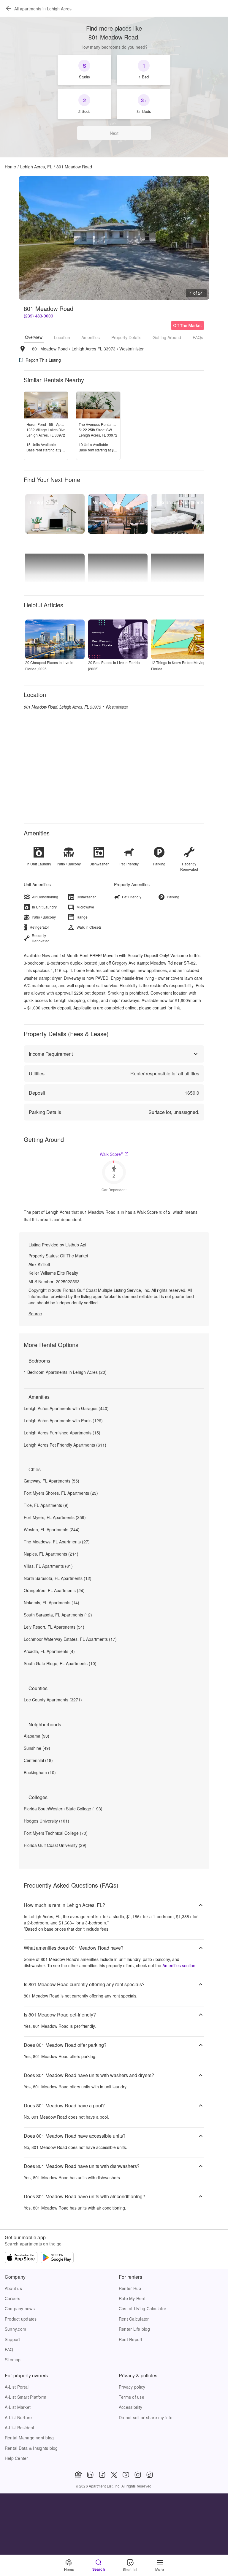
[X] (114, 2475)
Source (35, 1314)
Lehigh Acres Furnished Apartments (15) (62, 1433)
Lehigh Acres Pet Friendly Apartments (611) (65, 1445)
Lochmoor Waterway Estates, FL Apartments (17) (70, 1639)
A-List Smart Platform (26, 2397)
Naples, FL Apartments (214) (51, 1554)
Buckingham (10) (40, 1772)
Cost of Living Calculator (142, 2308)
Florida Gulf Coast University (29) (55, 1845)
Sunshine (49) (37, 1748)
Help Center (16, 2458)
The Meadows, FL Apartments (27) (57, 1542)
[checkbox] (84, 70)
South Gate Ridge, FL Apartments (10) (60, 1663)
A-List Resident (20, 2428)
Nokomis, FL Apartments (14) (52, 1603)
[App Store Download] (21, 2258)
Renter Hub (130, 2288)
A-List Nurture (18, 2417)
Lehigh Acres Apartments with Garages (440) (66, 1408)
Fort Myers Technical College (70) (56, 1833)
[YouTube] (126, 2475)
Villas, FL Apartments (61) (48, 1566)
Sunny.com (15, 2329)
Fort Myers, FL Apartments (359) (55, 1517)
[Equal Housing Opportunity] (78, 2475)
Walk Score (111, 1154)
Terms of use (132, 2397)
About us (13, 2288)
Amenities (91, 337)
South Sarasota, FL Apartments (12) (58, 1615)
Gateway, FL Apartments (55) (52, 1481)
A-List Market (18, 2407)
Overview (34, 337)
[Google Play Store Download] (57, 2258)
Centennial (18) (38, 1760)
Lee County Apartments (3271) (53, 1700)
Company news (20, 2308)
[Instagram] (138, 2475)
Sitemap (13, 2360)
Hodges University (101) (46, 1821)
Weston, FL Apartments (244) (52, 1529)
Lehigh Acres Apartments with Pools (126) (63, 1420)
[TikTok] (150, 2475)
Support (12, 2339)
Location (62, 337)
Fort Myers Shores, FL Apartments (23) (61, 1493)
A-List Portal (17, 2387)
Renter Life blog (134, 2329)
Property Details (126, 337)
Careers (13, 2298)
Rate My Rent (132, 2298)
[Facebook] (102, 2475)
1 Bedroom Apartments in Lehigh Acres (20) (65, 1372)
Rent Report (131, 2339)
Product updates (21, 2319)
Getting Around (167, 337)
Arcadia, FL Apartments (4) (49, 1651)
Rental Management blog (29, 2438)
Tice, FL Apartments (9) (46, 1505)
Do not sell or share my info (146, 2417)
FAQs (198, 337)
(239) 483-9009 (38, 316)
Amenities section (179, 1965)
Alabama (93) (37, 1736)
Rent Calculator (134, 2319)
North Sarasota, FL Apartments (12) (58, 1578)
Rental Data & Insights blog (31, 2448)
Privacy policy (132, 2387)
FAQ (9, 2349)
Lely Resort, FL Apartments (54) (54, 1627)
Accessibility (130, 2407)
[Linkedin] (90, 2475)
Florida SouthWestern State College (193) (63, 1809)
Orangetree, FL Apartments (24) (54, 1590)
